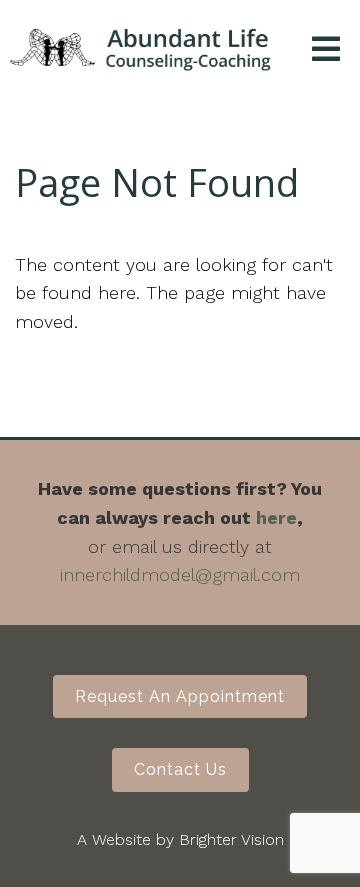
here (276, 517)
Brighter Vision (231, 839)
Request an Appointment (180, 696)
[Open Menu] (326, 50)
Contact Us (180, 769)
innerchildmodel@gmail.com (180, 574)
